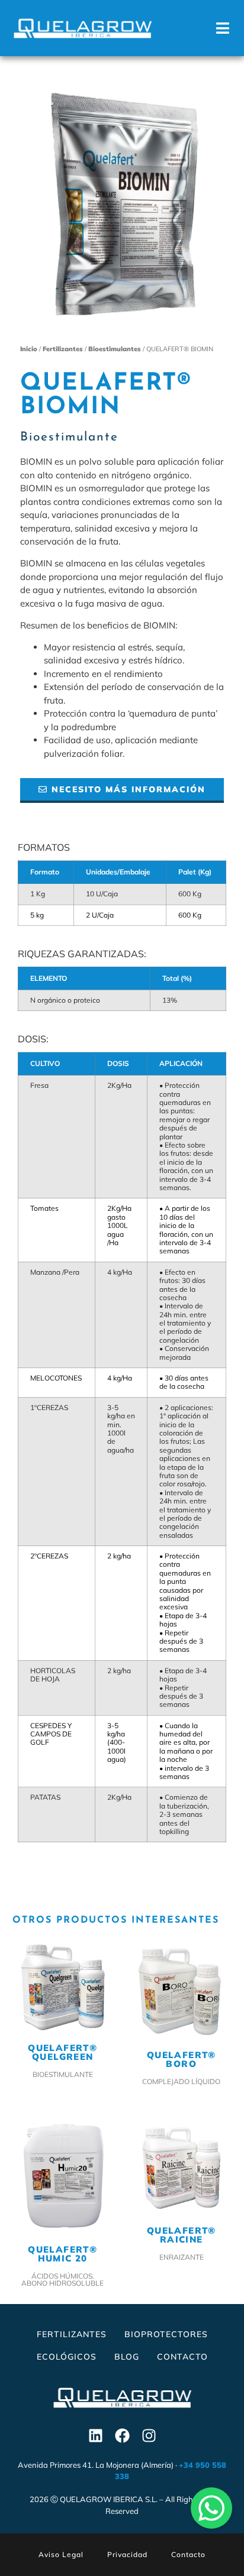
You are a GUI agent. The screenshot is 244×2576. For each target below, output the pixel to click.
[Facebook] (122, 2436)
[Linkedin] (95, 2436)
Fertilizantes (63, 349)
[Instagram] (149, 2436)
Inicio (29, 349)
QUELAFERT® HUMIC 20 (62, 2254)
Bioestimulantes (115, 349)
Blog (127, 2357)
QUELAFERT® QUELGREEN (62, 2052)
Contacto (182, 2357)
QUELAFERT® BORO (182, 2059)
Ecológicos (67, 2357)
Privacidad (127, 2554)
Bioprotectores (166, 2334)
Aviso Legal (61, 2554)
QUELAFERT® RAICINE (182, 2235)
